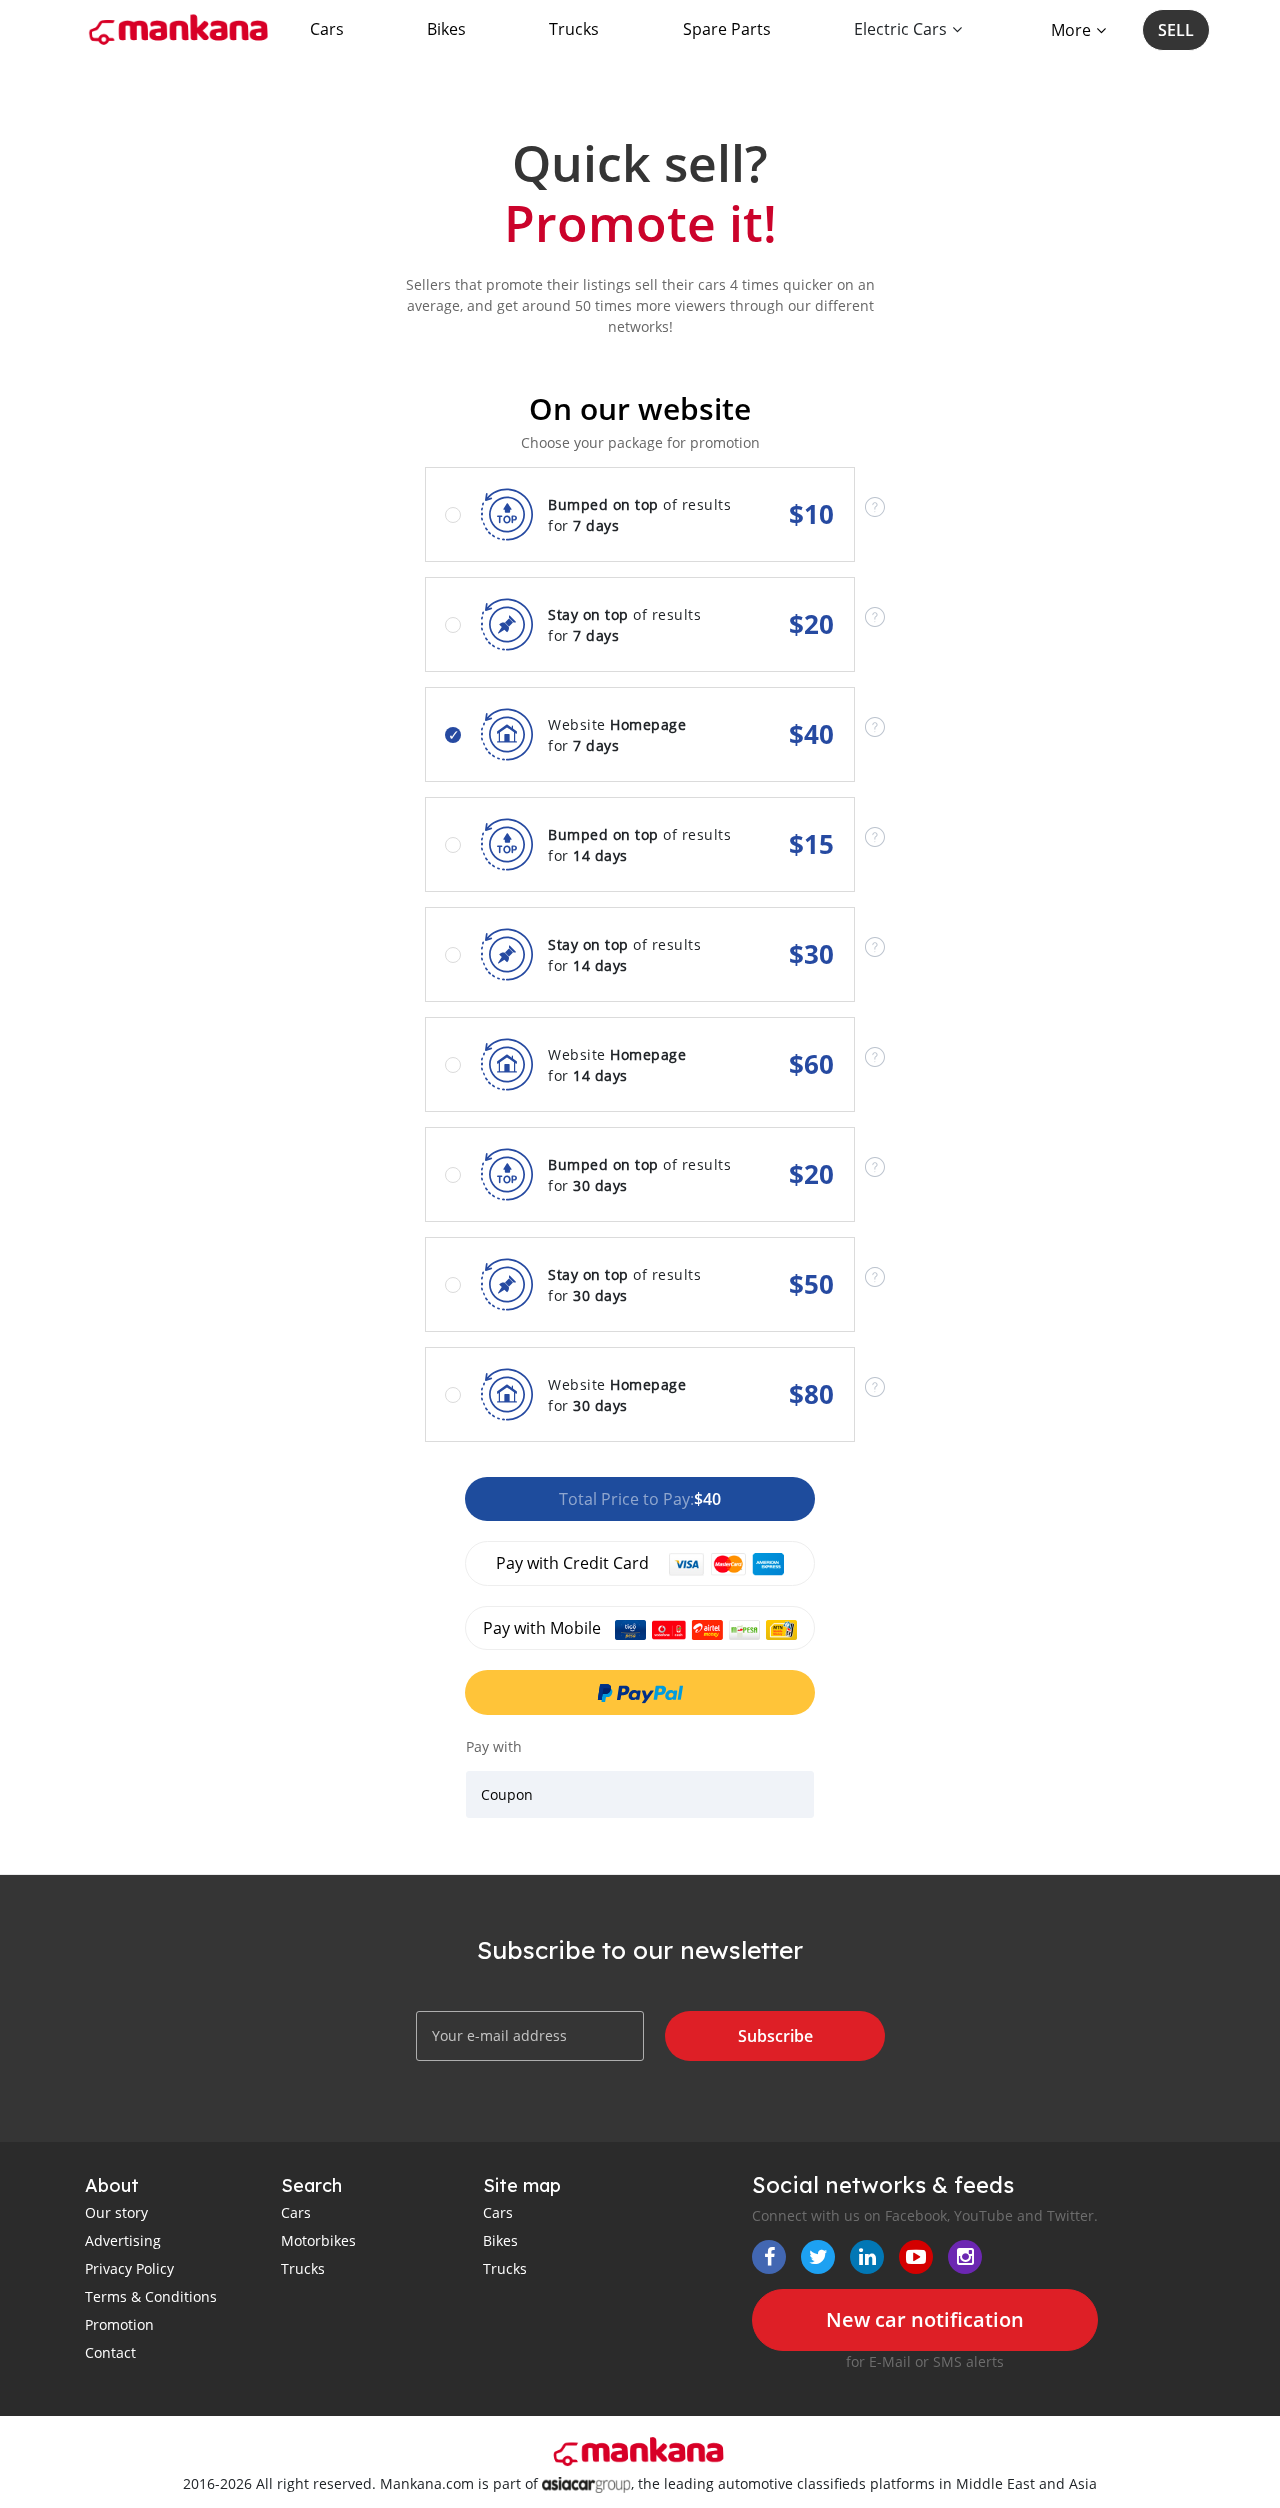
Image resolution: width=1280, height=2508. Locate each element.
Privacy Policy (129, 2268)
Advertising (123, 2240)
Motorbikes (318, 2240)
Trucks (574, 29)
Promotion (119, 2324)
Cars (327, 29)
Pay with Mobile (544, 1628)
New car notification (925, 2319)
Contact (110, 2352)
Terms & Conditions (151, 2296)
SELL (1176, 30)
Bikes (446, 29)
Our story (116, 2212)
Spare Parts (727, 29)
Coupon (507, 1794)
